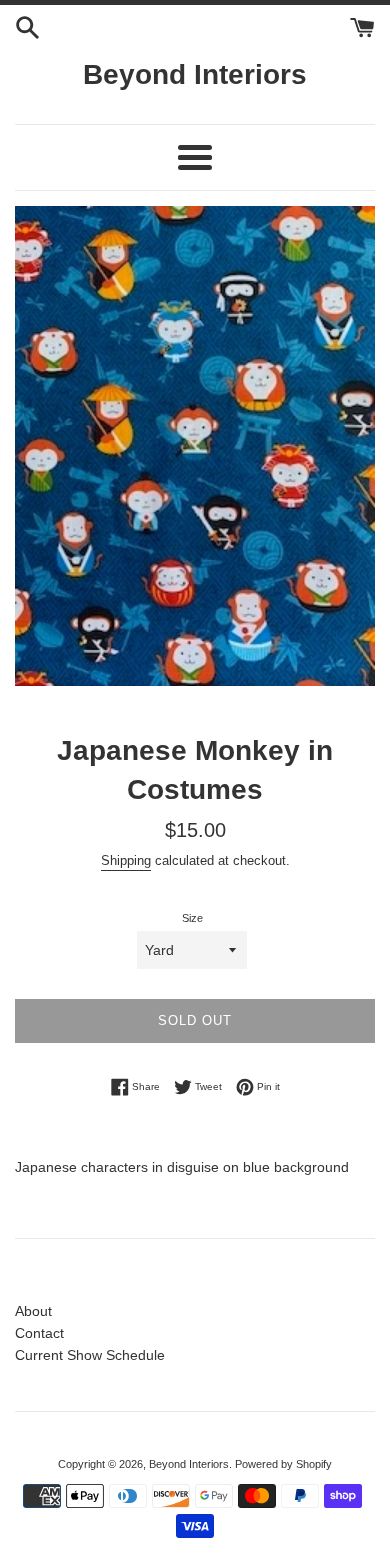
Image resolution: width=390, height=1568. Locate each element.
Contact (39, 1333)
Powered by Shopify (283, 1464)
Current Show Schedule (90, 1355)
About (33, 1311)
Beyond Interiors (195, 74)
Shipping (126, 860)
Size (192, 918)
